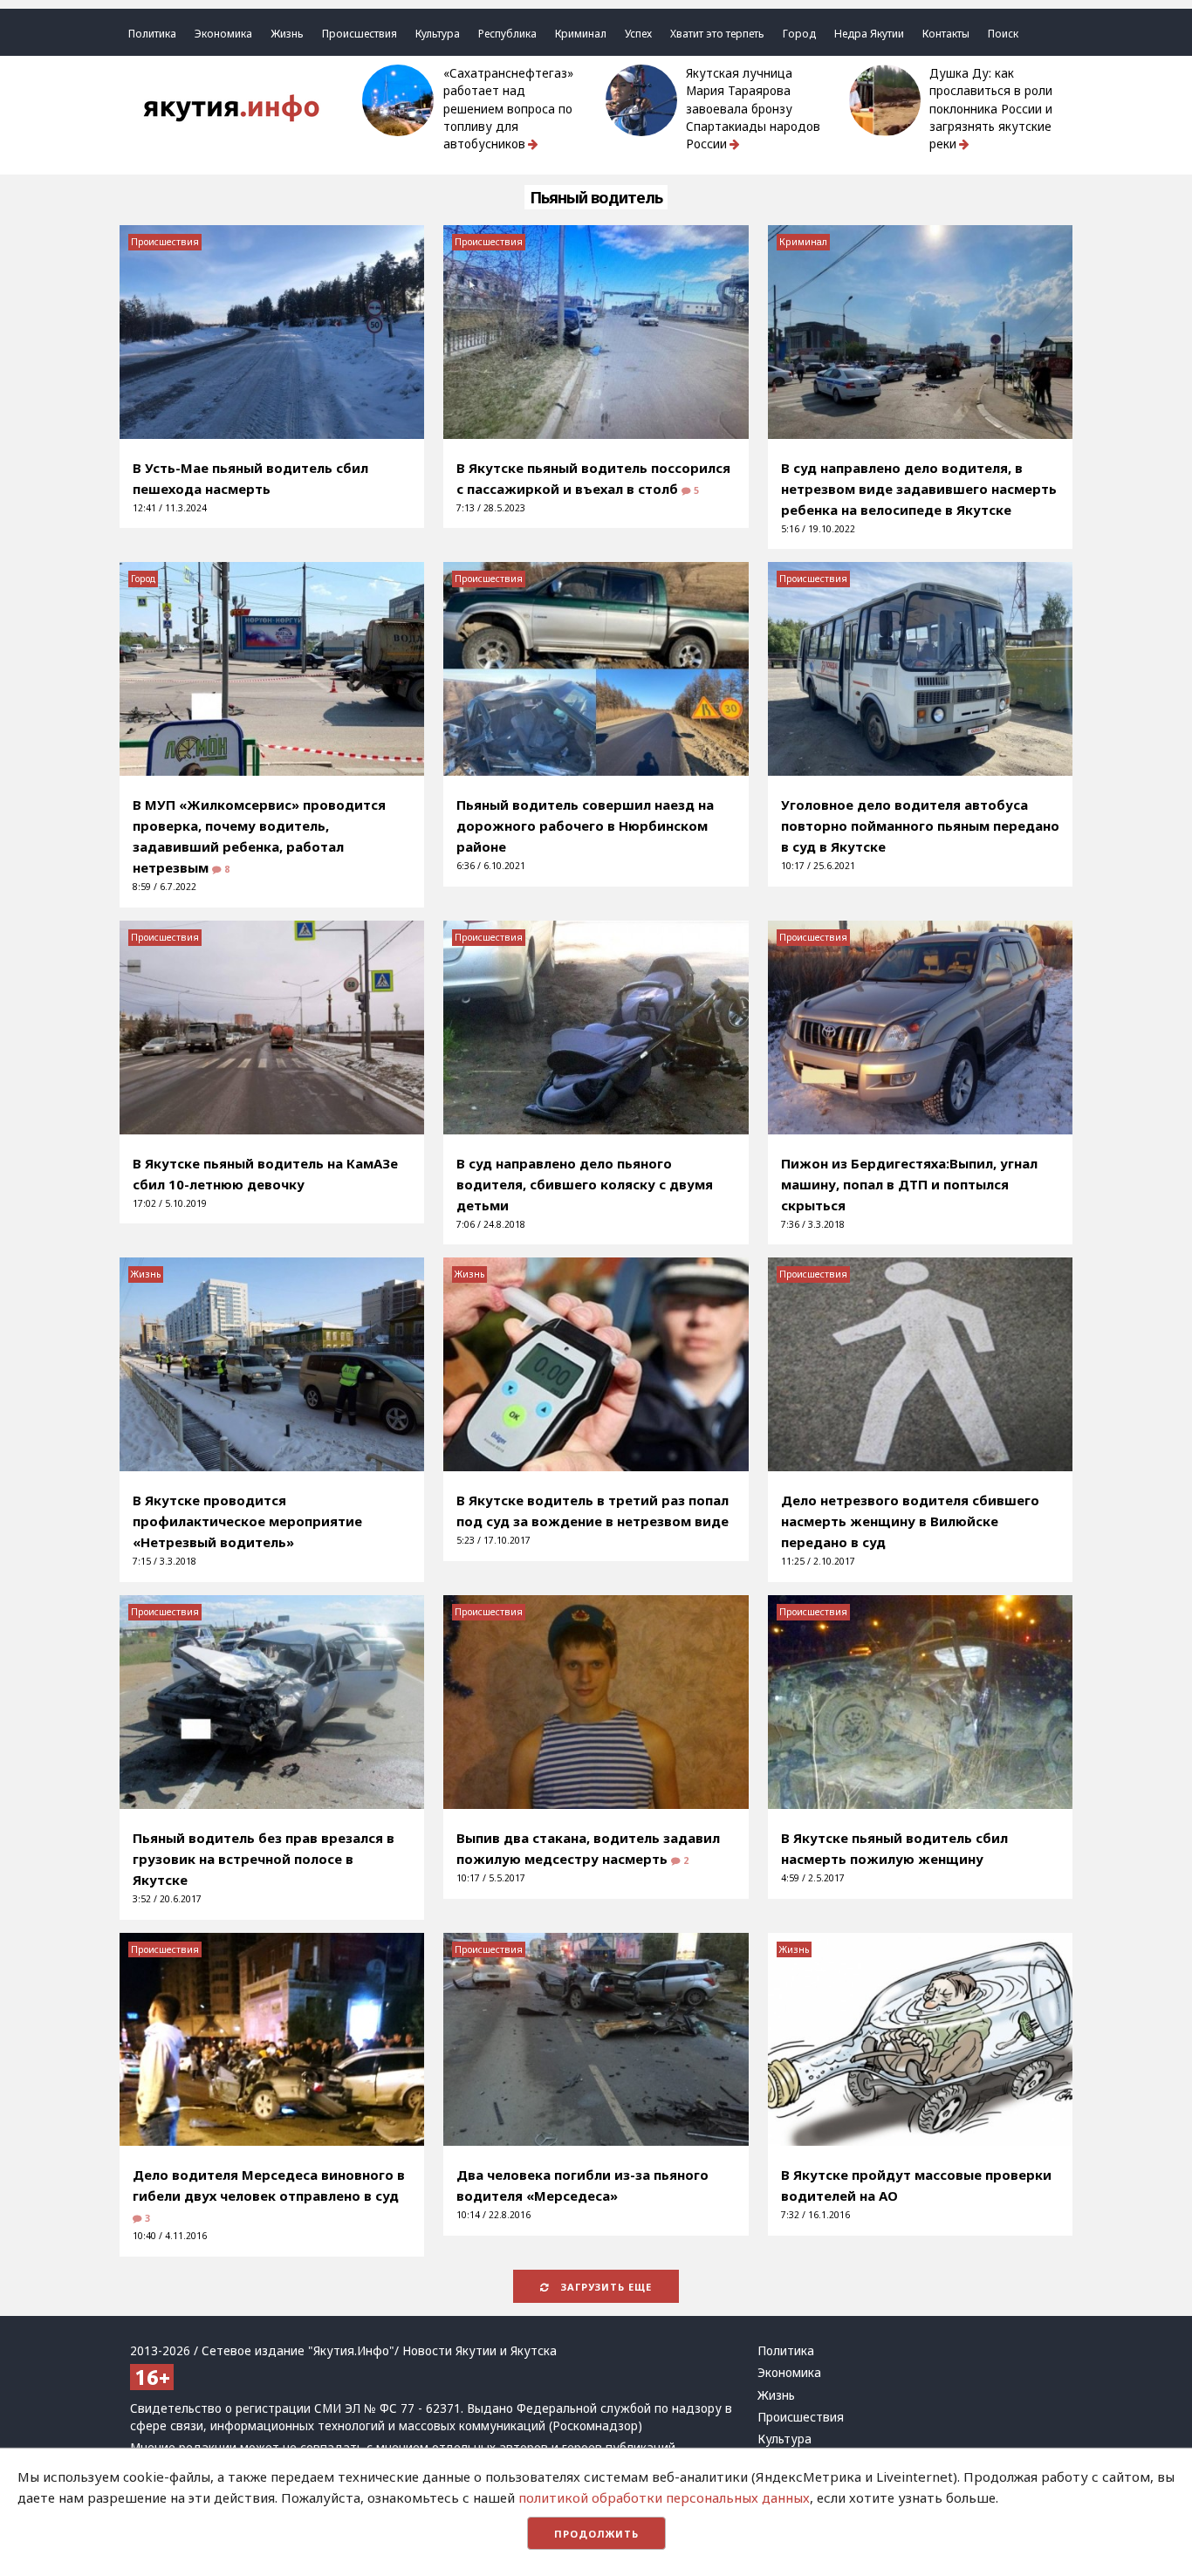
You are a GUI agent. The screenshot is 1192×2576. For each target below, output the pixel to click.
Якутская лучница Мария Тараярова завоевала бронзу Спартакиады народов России (753, 109)
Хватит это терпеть (717, 34)
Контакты (946, 34)
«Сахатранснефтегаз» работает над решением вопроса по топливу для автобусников (508, 109)
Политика (152, 34)
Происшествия (360, 34)
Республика (507, 34)
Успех (638, 34)
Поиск (1003, 34)
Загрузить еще (605, 2287)
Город (799, 34)
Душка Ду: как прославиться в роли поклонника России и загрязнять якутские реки (991, 109)
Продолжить (596, 2534)
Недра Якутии (869, 34)
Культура (438, 34)
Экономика (223, 34)
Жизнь (287, 34)
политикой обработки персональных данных (664, 2497)
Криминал (581, 34)
